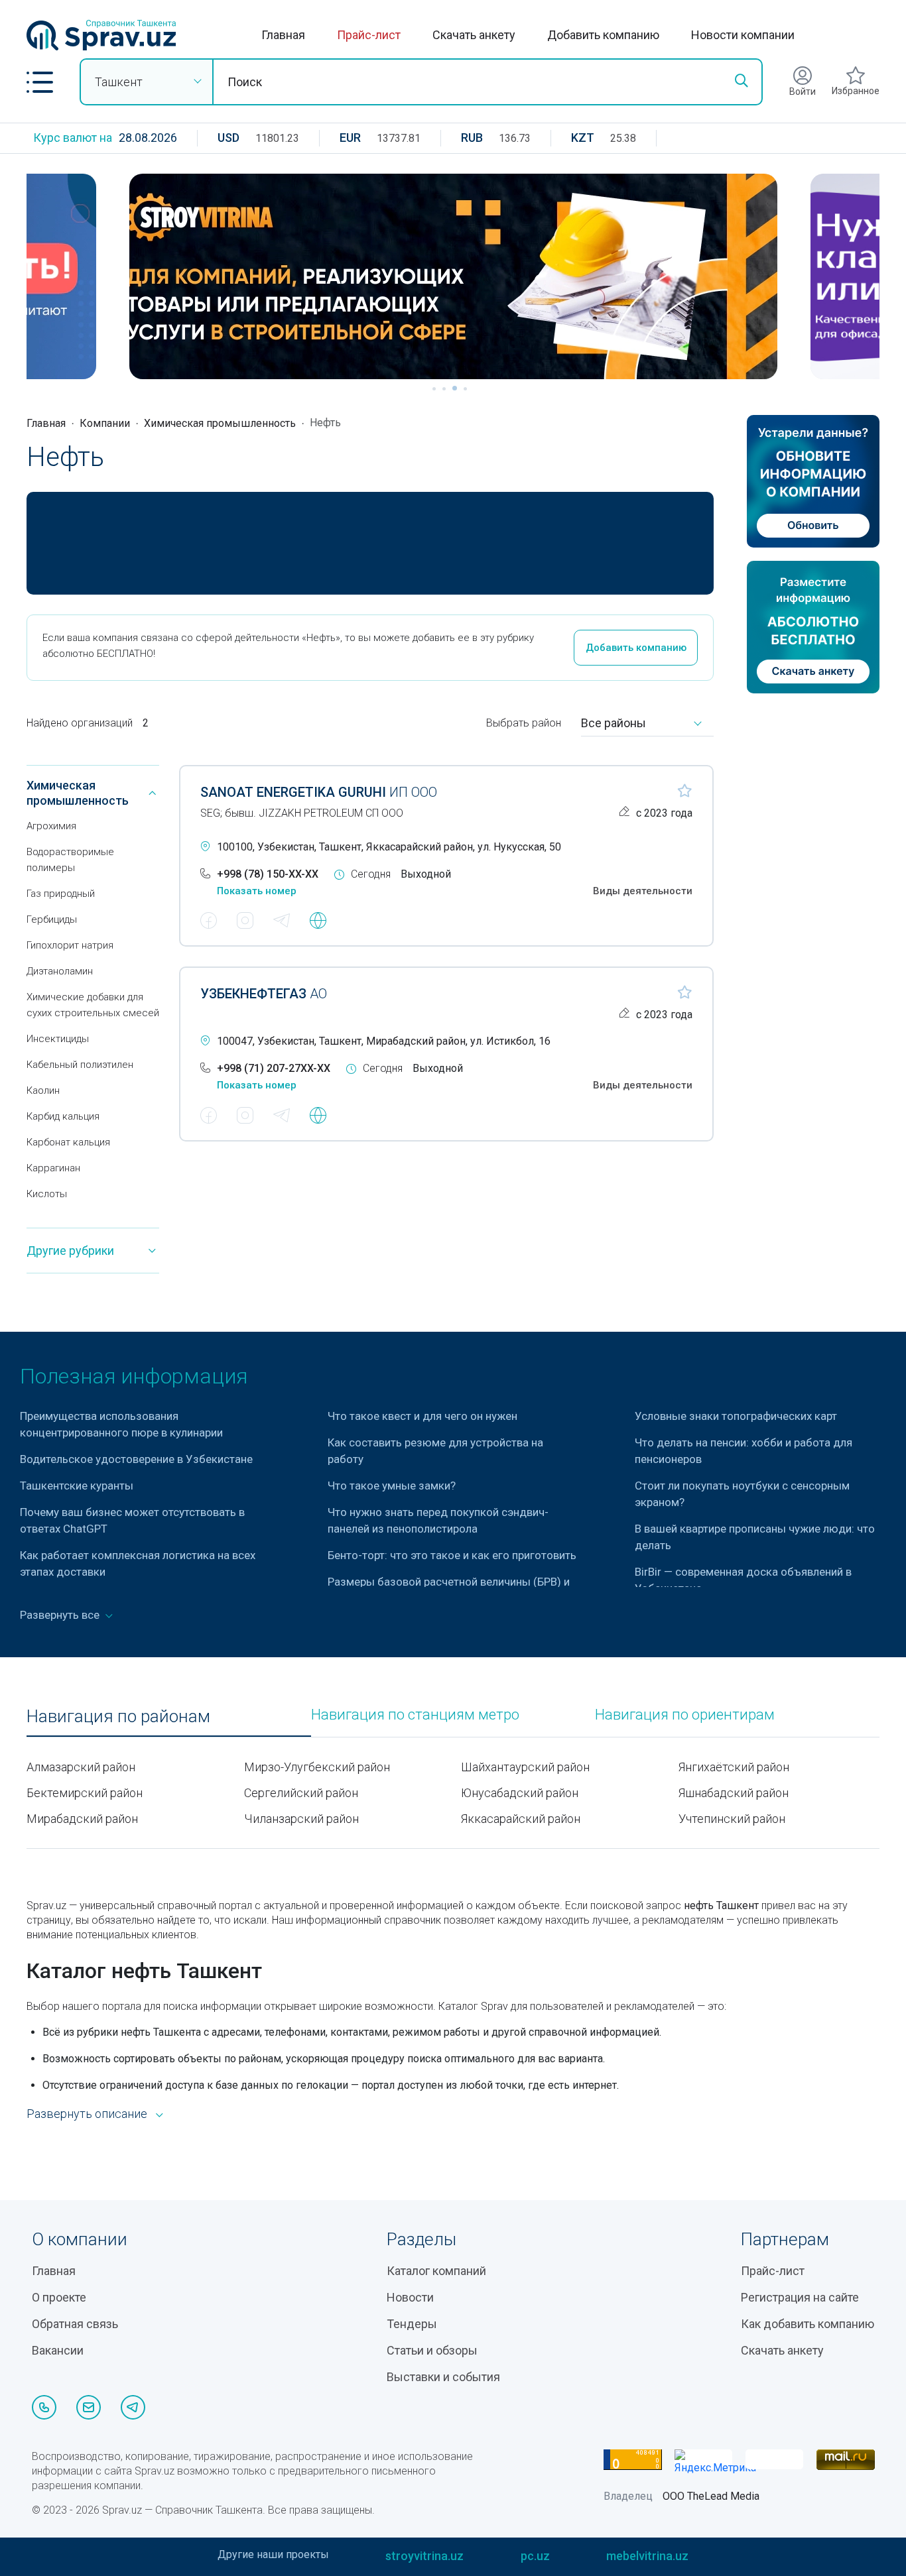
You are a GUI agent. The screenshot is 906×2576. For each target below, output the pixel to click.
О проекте (59, 2297)
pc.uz (535, 2556)
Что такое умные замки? (392, 1486)
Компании (105, 423)
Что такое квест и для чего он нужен (422, 1416)
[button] (40, 82)
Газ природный (61, 894)
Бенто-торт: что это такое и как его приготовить (452, 1555)
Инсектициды (58, 1039)
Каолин (43, 1090)
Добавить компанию (603, 35)
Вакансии (58, 2350)
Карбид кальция (63, 1116)
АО (264, 994)
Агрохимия (51, 826)
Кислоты (47, 1194)
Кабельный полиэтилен (80, 1065)
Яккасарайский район (521, 1819)
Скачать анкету (474, 35)
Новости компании (743, 35)
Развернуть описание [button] (87, 2114)
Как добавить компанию (808, 2324)
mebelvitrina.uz (647, 2556)
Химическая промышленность (220, 423)
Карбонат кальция (68, 1142)
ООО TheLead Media (711, 2496)
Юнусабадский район (520, 1793)
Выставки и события (443, 2377)
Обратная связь (75, 2324)
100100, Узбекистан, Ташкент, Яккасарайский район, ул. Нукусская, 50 (389, 847)
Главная (283, 35)
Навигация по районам (118, 1717)
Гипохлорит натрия (70, 945)
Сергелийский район (301, 1793)
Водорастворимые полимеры (70, 860)
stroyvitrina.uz (424, 2556)
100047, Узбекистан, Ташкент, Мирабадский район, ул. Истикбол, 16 (384, 1041)
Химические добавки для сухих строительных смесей (93, 1005)
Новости (410, 2297)
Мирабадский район (82, 1819)
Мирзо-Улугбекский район (317, 1767)
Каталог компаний (436, 2271)
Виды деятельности (643, 891)
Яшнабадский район (734, 1793)
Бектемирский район (85, 1793)
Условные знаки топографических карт (736, 1416)
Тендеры (412, 2324)
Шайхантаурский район (525, 1767)
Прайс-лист (369, 35)
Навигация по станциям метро (415, 1715)
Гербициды (52, 919)
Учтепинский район (732, 1819)
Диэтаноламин (60, 971)
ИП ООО (319, 792)
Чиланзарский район (301, 1819)
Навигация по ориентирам (685, 1715)
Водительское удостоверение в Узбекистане (136, 1459)
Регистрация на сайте (800, 2297)
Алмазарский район (81, 1767)
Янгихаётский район (734, 1767)
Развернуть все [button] (61, 1615)
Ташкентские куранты (77, 1486)
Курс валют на (73, 138)
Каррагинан (53, 1168)
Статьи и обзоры (432, 2350)
